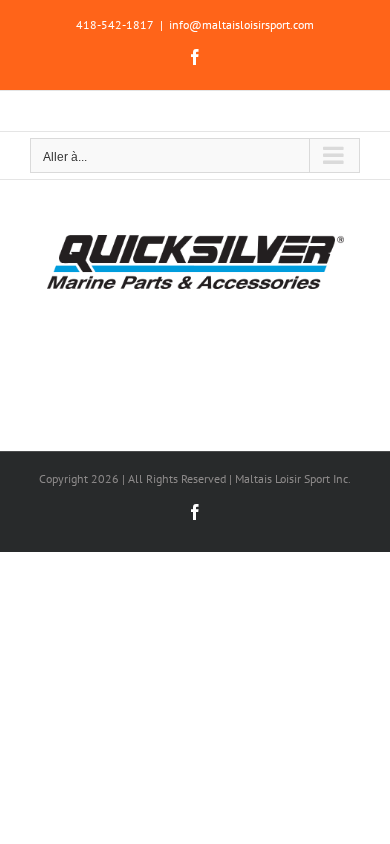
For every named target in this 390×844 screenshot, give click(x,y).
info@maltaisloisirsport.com (241, 24)
